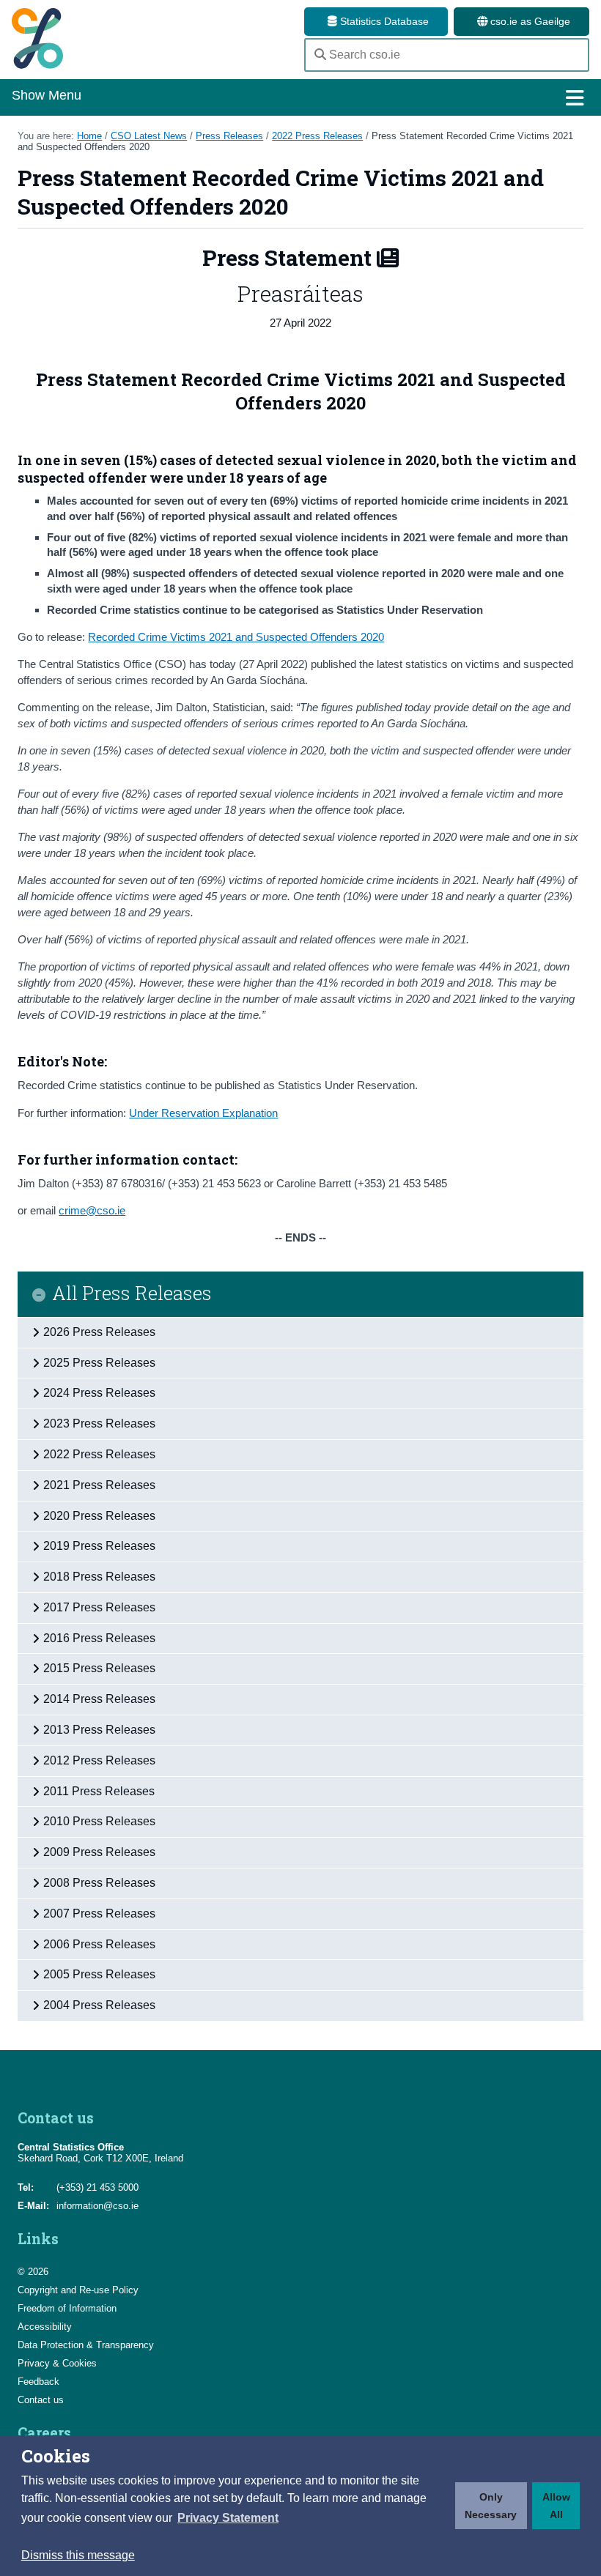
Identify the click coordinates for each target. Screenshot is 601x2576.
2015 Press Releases (99, 1668)
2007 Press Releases (99, 1914)
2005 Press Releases (99, 1974)
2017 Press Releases (99, 1607)
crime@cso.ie (92, 1210)
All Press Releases (132, 1294)
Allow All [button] (556, 2506)
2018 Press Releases (99, 1577)
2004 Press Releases (99, 2005)
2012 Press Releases (99, 1760)
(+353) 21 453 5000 (97, 2187)
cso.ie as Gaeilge (529, 21)
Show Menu (47, 95)
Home (89, 136)
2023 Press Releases (99, 1424)
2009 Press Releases (99, 1852)
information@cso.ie (97, 2206)
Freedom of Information (67, 2308)
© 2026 (33, 2272)
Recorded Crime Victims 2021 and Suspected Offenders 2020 (236, 637)
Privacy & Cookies (57, 2363)
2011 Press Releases (99, 1791)
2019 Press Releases (99, 1546)
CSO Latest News (149, 136)
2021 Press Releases (99, 1485)
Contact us (41, 2400)
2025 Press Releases (99, 1363)
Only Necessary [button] (491, 2506)
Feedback (38, 2382)
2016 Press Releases (99, 1638)
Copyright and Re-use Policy (78, 2290)
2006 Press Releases (99, 1944)
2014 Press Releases (99, 1699)
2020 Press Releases (99, 1516)
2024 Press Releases (99, 1393)
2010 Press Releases (99, 1821)
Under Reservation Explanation (203, 1113)
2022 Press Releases (317, 136)
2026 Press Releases (99, 1332)
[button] (228, 2518)
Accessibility (45, 2327)
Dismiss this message (78, 2555)
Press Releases (229, 136)
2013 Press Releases (99, 1730)
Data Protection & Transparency (86, 2345)
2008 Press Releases (99, 1883)
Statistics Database (383, 21)
